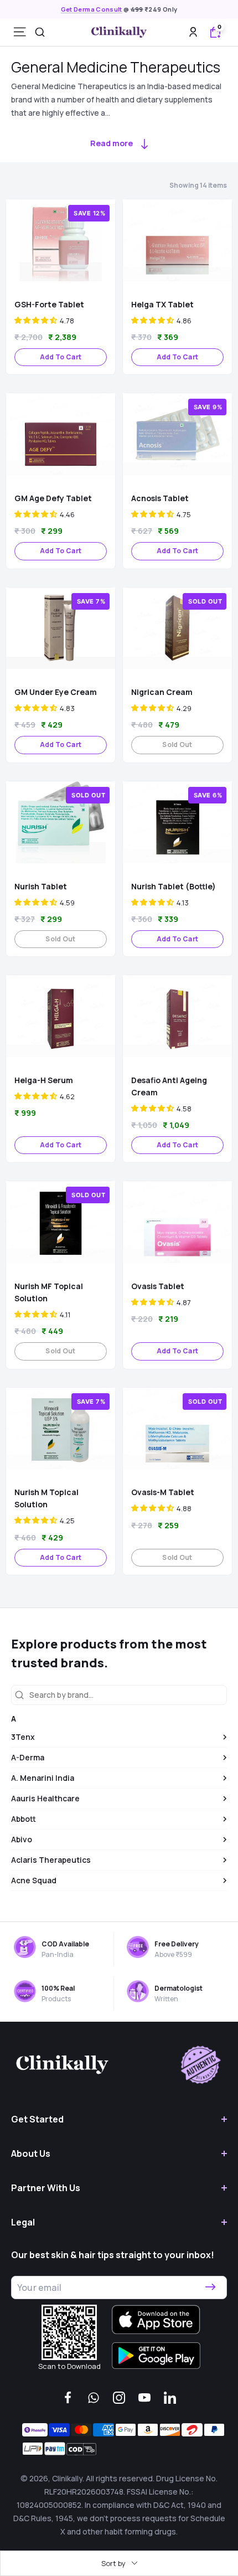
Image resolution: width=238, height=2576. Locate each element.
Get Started (37, 2119)
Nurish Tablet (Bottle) (174, 886)
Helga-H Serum (44, 1080)
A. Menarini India (43, 1778)
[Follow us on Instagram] (119, 2398)
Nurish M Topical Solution (46, 1498)
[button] (36, 320)
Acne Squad (34, 1880)
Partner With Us (46, 2188)
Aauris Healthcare (45, 1798)
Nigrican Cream (162, 692)
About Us (31, 2153)
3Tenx (23, 1737)
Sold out (177, 745)
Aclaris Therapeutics (51, 1860)
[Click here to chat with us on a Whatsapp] (94, 2398)
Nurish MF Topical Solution (49, 1292)
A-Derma (28, 1757)
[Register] (210, 2288)
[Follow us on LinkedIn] (170, 2398)
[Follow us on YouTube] (144, 2398)
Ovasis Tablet (158, 1286)
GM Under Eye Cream (56, 692)
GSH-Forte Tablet (49, 304)
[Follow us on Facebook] (68, 2398)
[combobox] (40, 32)
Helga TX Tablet (162, 304)
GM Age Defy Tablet (53, 498)
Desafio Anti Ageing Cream (169, 1086)
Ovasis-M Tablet (163, 1492)
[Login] (193, 32)
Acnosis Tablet (160, 498)
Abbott (24, 1819)
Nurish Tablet (41, 886)
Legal (23, 2222)
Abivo (22, 1839)
